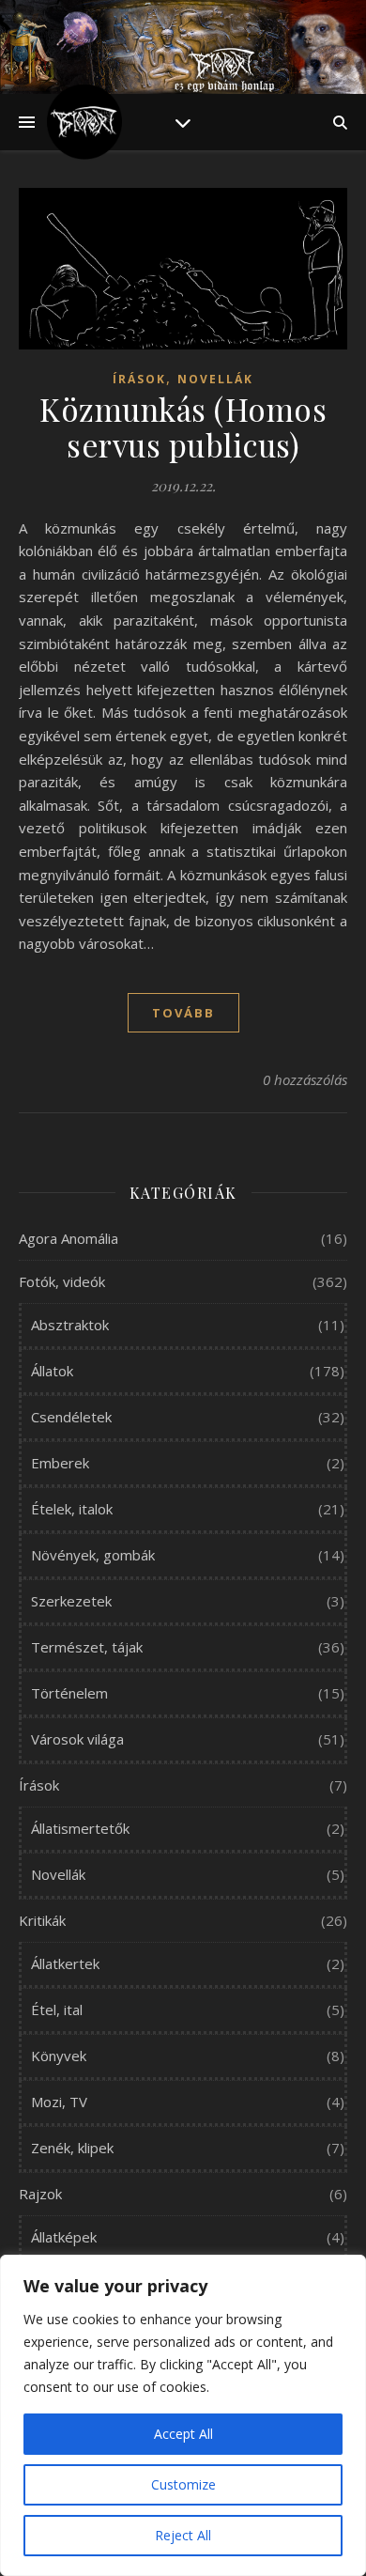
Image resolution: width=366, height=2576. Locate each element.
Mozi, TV (59, 2102)
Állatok (52, 1371)
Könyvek (59, 2056)
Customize (183, 2484)
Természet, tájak (87, 1647)
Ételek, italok (72, 1509)
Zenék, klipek (72, 2148)
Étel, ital (57, 2010)
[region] (183, 2415)
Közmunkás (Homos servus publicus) (183, 427)
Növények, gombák (93, 1555)
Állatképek (64, 2237)
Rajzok (40, 2194)
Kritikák (42, 1920)
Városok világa (77, 1739)
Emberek (60, 1463)
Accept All (183, 2434)
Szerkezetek (71, 1601)
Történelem (69, 1693)
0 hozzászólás (305, 1079)
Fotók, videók (62, 1281)
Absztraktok (70, 1325)
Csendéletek (71, 1417)
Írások (139, 379)
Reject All (183, 2535)
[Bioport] (84, 122)
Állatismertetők (80, 1828)
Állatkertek (65, 1963)
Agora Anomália (69, 1238)
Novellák (215, 379)
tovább (183, 1013)
